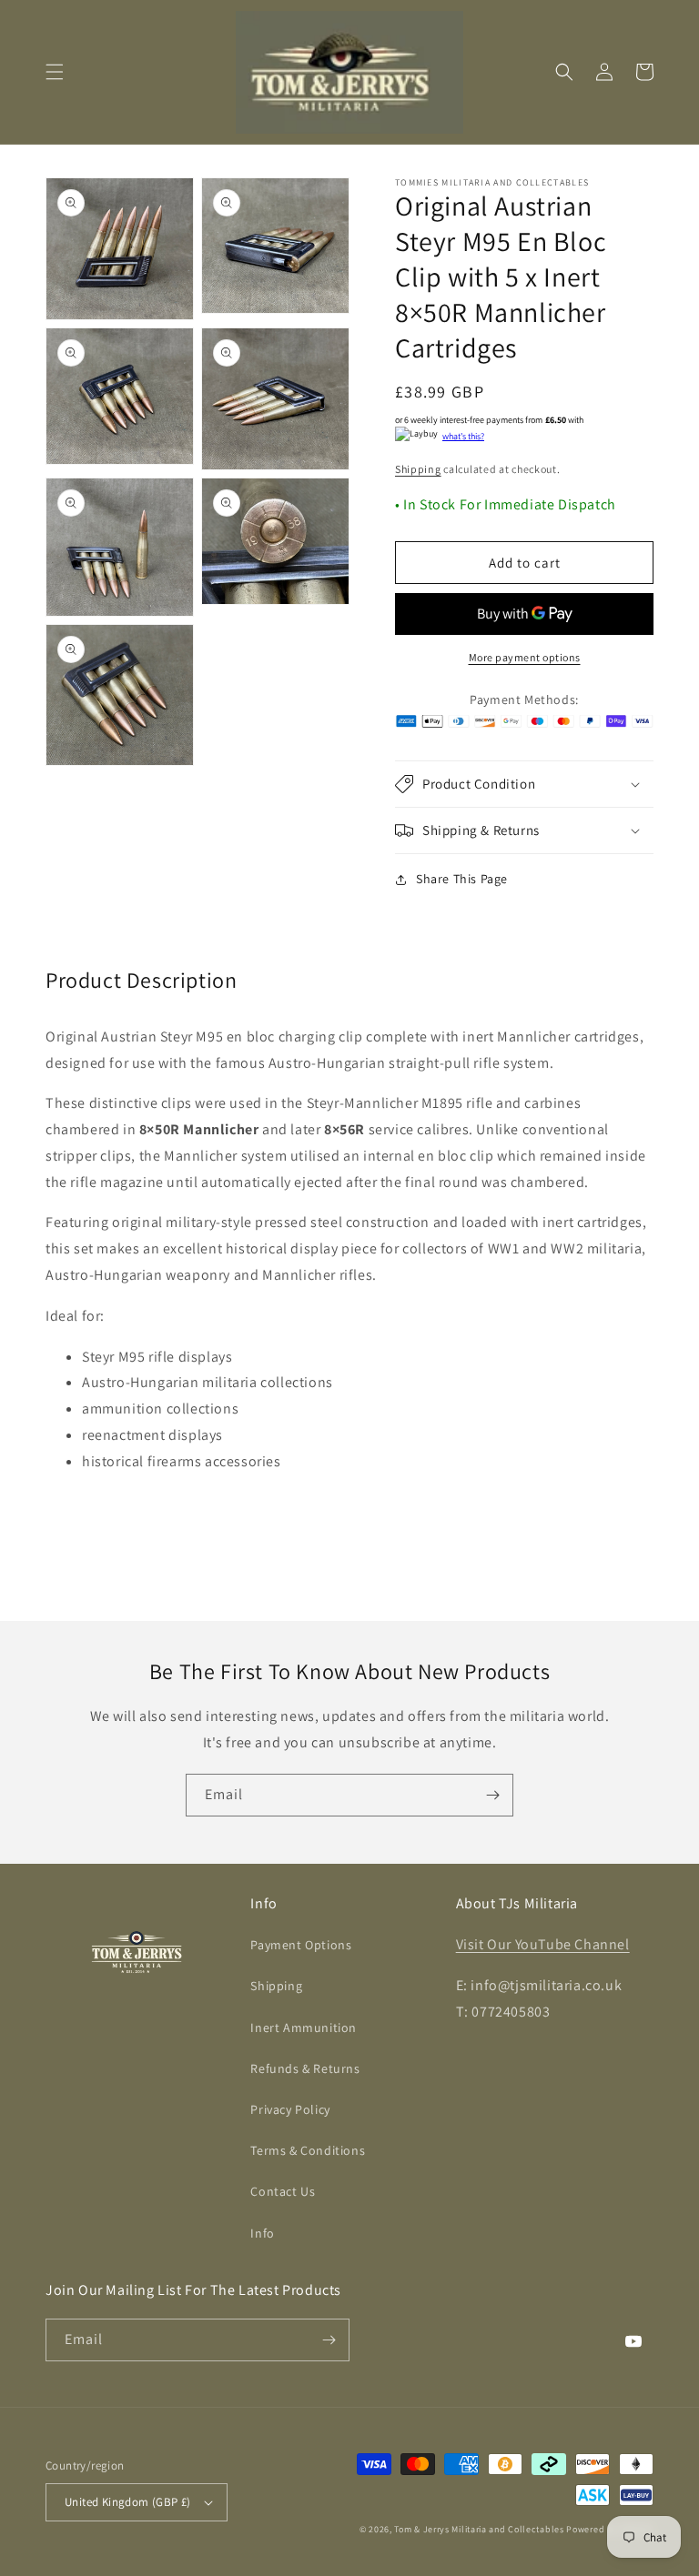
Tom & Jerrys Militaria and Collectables (479, 2529)
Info (262, 2233)
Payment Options (301, 1945)
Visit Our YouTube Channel (543, 1944)
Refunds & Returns (305, 2068)
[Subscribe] (492, 1795)
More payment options (525, 657)
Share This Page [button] (462, 879)
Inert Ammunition (304, 2028)
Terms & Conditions (308, 2150)
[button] (55, 72)
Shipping (418, 469)
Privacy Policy (290, 2109)
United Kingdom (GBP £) (128, 2502)
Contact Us (283, 2191)
